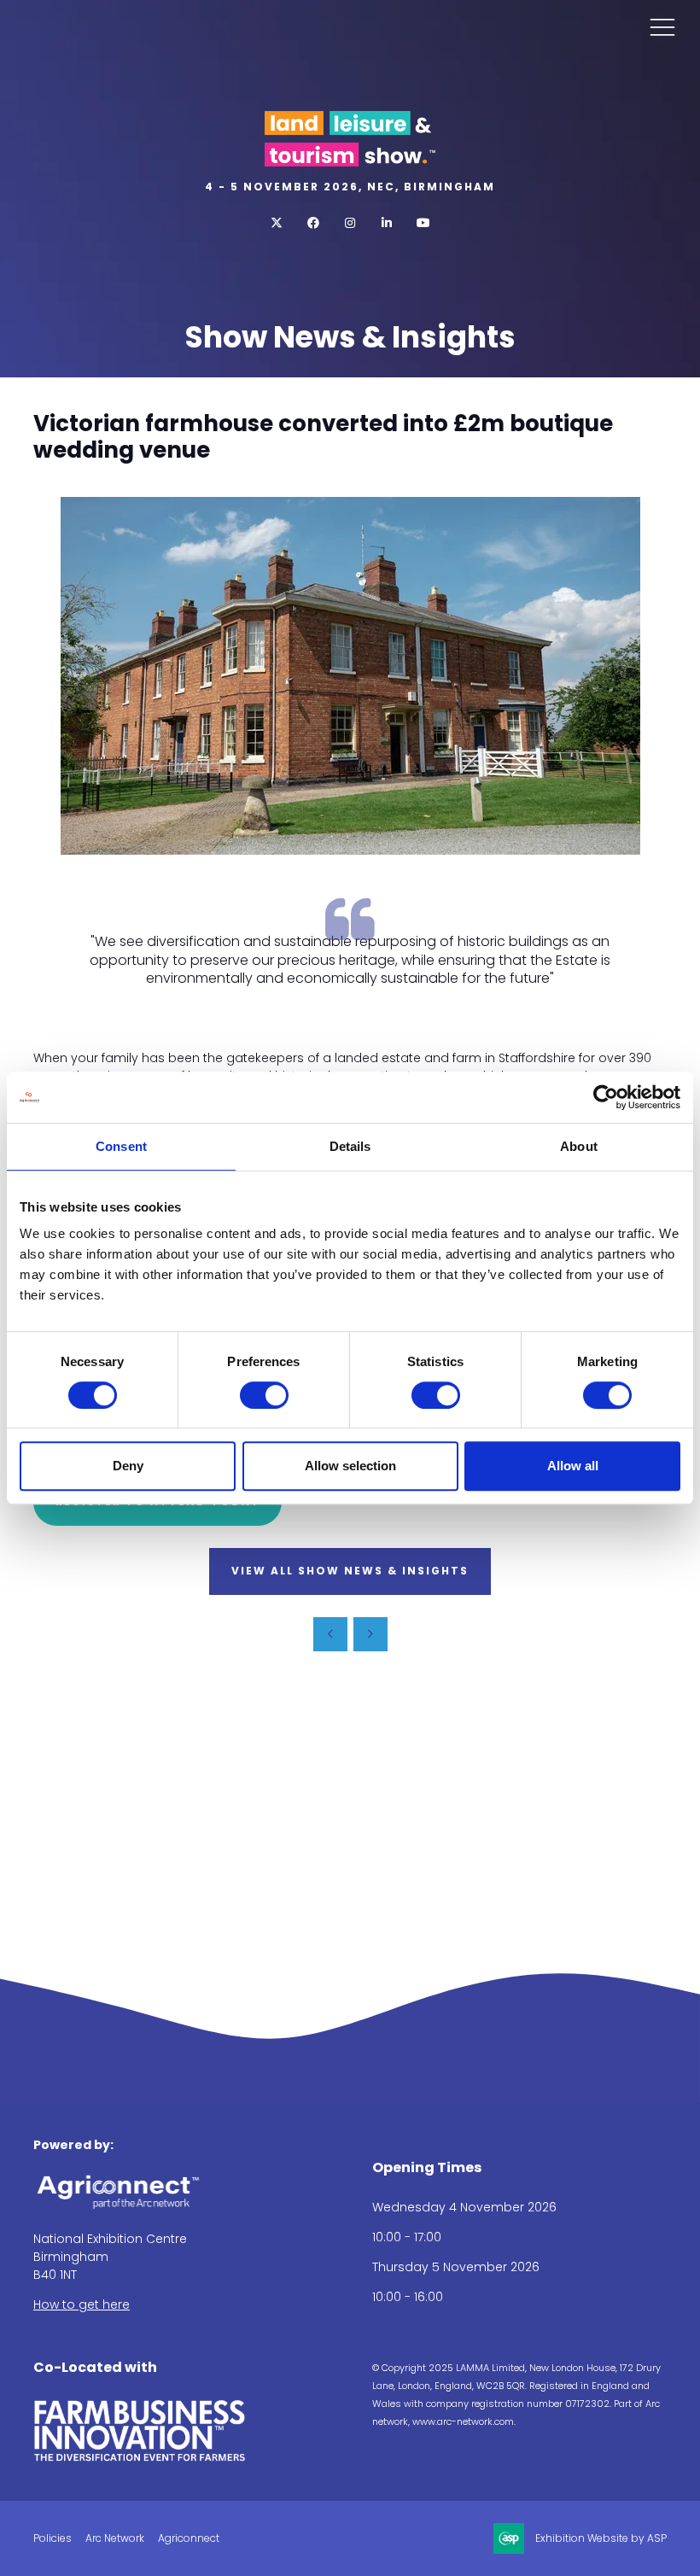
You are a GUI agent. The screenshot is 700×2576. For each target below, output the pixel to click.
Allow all (573, 1466)
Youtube (424, 223)
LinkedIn (387, 223)
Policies (52, 2538)
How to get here (82, 2304)
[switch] (264, 1395)
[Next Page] (370, 1634)
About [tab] (579, 1146)
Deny (128, 1466)
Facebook (314, 223)
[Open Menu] (662, 26)
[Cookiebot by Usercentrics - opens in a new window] (606, 1097)
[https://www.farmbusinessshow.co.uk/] (140, 2458)
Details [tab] (350, 1146)
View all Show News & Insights (350, 1571)
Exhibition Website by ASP (601, 2538)
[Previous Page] (330, 1634)
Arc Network (115, 2538)
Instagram (350, 223)
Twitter (277, 223)
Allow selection (350, 1466)
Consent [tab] (121, 1146)
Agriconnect (189, 2538)
